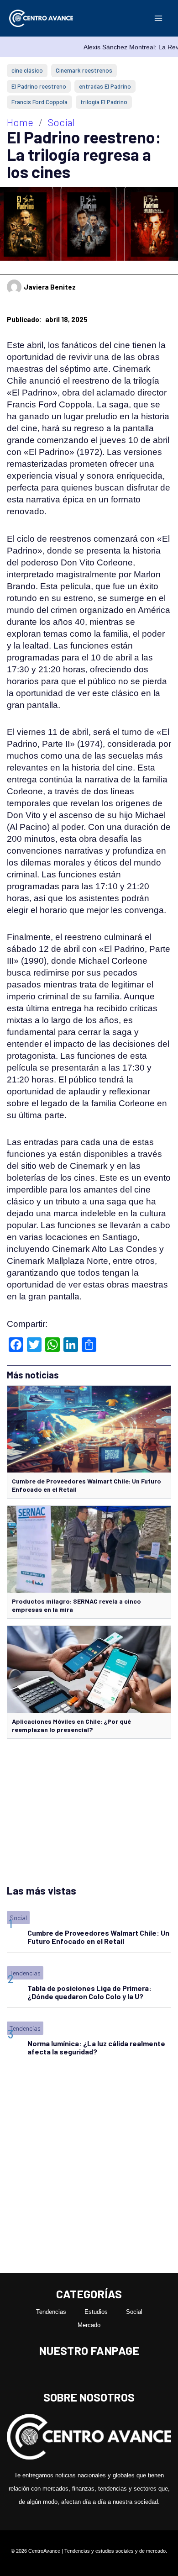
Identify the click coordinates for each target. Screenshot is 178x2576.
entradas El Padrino (105, 86)
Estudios (96, 2312)
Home (20, 122)
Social (61, 122)
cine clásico (27, 70)
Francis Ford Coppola (39, 102)
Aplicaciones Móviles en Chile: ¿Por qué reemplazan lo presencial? (71, 1725)
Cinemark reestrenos (84, 70)
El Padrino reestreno (39, 86)
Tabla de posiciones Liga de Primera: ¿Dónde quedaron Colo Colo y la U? (89, 1992)
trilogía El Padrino (104, 102)
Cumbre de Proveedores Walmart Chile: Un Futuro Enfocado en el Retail (98, 1937)
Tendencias (25, 1973)
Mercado (89, 2325)
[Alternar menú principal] (158, 18)
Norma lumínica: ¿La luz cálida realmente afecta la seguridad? (96, 2047)
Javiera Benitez (50, 287)
